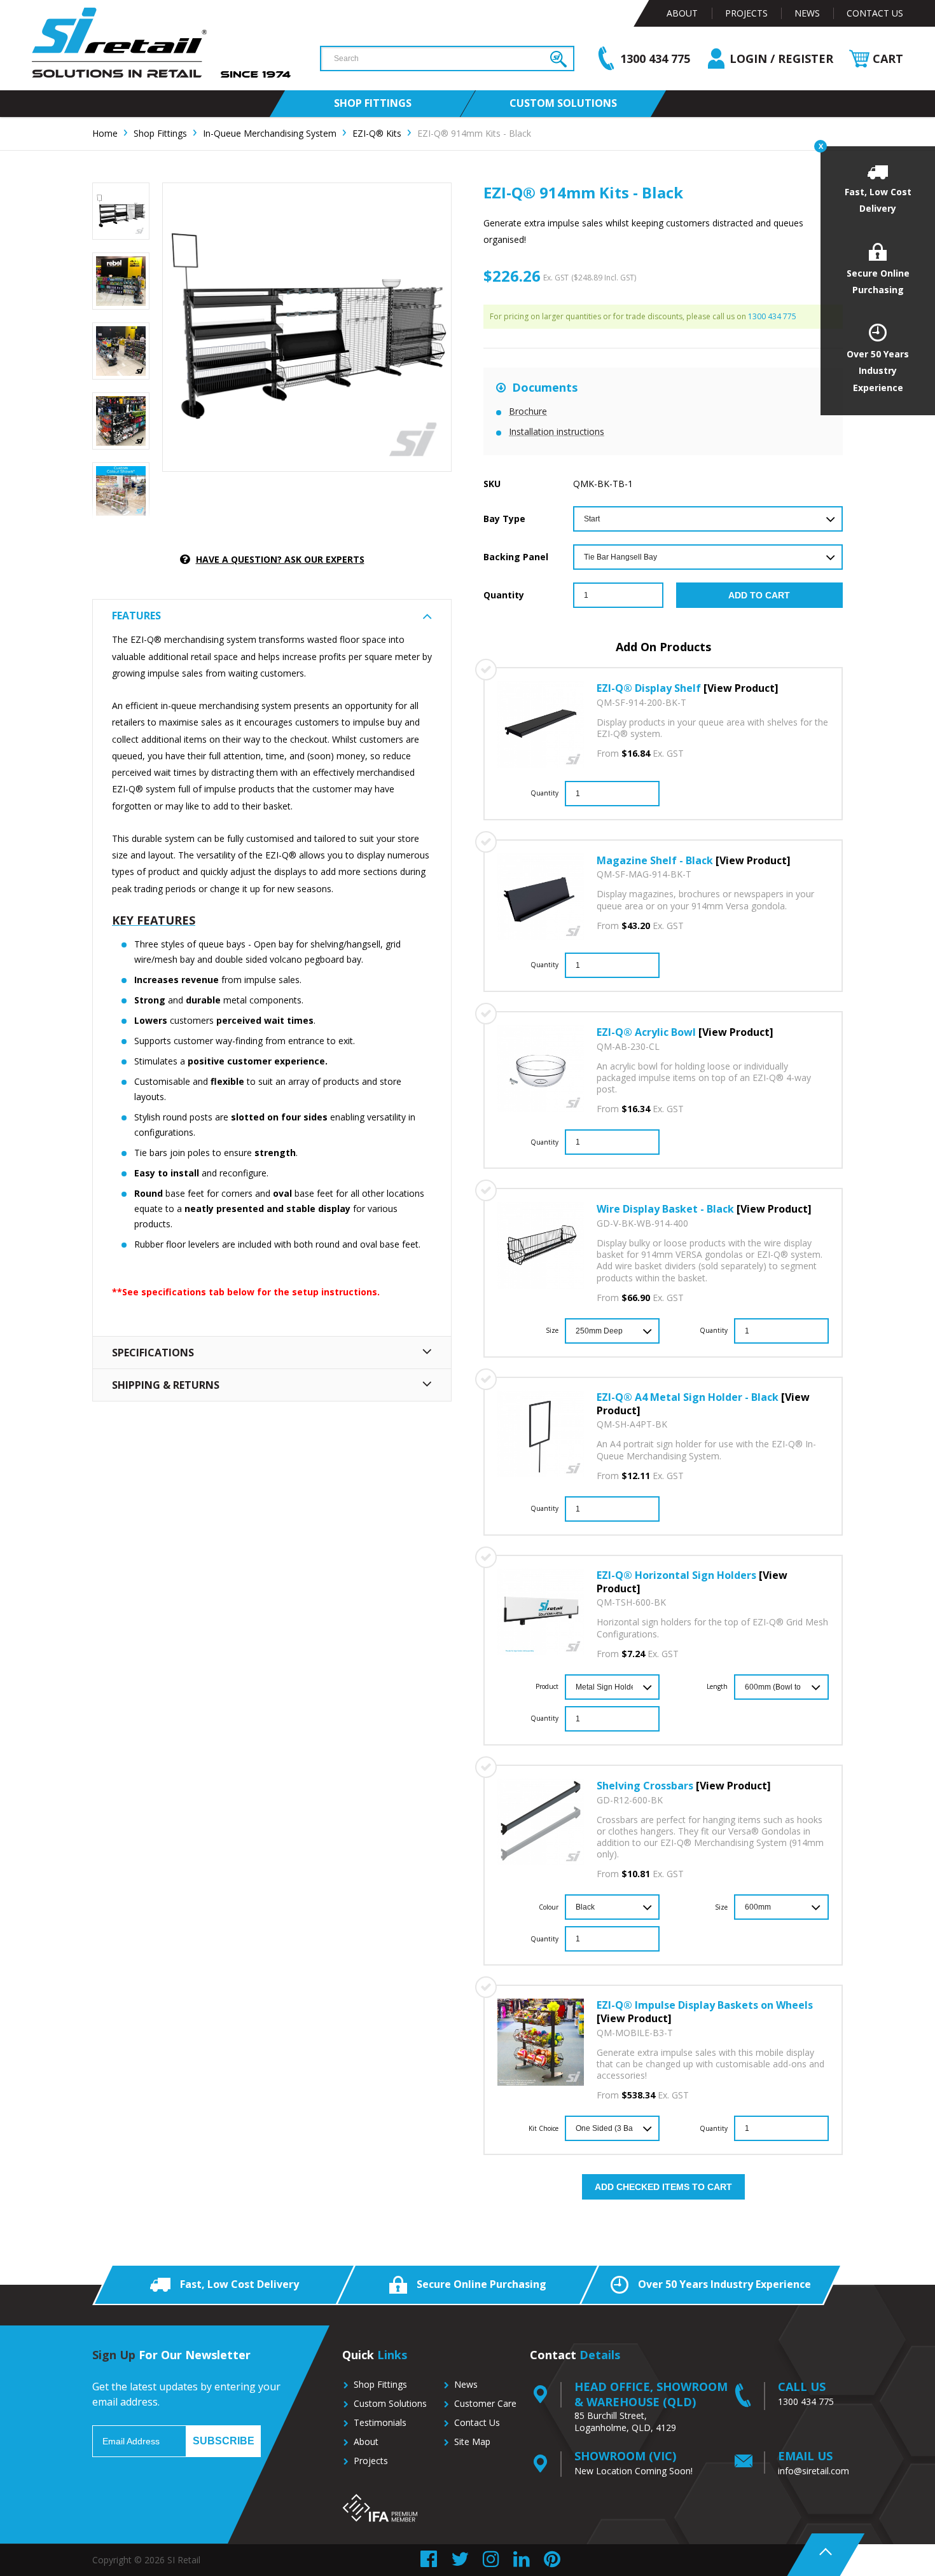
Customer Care (485, 2403)
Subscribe (224, 2441)
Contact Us (875, 13)
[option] (121, 211)
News (807, 13)
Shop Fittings (380, 2384)
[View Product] (741, 688)
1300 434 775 (772, 316)
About (682, 13)
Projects (746, 13)
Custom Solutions (390, 2403)
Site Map (472, 2442)
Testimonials (380, 2422)
